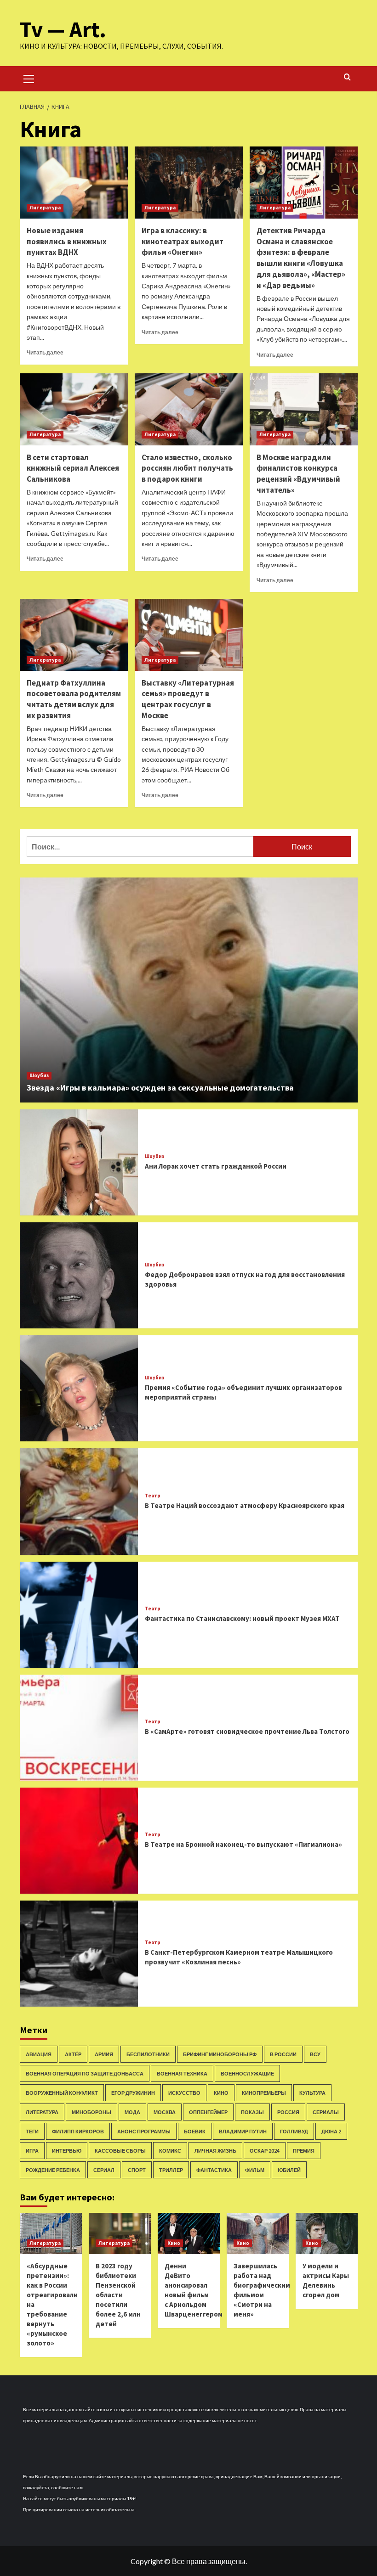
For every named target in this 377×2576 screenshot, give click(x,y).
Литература (45, 208)
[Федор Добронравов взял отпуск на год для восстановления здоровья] (79, 1275)
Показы (252, 2112)
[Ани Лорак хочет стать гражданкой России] (79, 1162)
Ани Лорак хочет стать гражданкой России (216, 1166)
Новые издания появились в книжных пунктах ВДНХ (67, 242)
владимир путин (243, 2131)
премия (304, 2151)
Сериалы (326, 2112)
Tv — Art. (63, 29)
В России (283, 2054)
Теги (32, 2131)
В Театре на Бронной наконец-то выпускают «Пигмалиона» (243, 1844)
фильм (255, 2170)
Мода (132, 2112)
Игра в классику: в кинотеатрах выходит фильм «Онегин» (183, 242)
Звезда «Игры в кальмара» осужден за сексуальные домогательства (160, 1088)
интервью (67, 2151)
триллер (171, 2170)
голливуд (294, 2131)
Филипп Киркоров (78, 2131)
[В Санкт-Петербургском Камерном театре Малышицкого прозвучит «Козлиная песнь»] (79, 1954)
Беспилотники (148, 2054)
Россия (288, 2112)
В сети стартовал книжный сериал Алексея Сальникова (73, 468)
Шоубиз (39, 1075)
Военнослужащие (247, 2073)
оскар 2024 (265, 2151)
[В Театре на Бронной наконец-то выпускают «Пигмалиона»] (79, 1841)
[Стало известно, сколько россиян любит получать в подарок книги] (189, 409)
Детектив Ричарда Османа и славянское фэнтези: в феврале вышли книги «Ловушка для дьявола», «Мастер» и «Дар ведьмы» (301, 258)
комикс (170, 2151)
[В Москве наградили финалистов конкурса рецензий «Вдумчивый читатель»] (304, 409)
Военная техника (182, 2073)
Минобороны (91, 2112)
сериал (104, 2170)
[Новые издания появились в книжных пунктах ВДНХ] (74, 183)
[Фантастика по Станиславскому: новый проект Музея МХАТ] (79, 1615)
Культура (312, 2093)
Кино (221, 2093)
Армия (104, 2054)
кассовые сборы (120, 2151)
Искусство (184, 2093)
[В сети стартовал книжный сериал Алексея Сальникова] (74, 409)
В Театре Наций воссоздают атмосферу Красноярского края (245, 1505)
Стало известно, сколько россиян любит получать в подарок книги (187, 468)
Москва (165, 2112)
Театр (153, 1496)
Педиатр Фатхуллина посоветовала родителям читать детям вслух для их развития (74, 699)
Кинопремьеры (264, 2093)
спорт (137, 2170)
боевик (195, 2131)
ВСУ (315, 2054)
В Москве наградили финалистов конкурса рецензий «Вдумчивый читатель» (298, 474)
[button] (29, 78)
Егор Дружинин (133, 2093)
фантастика (214, 2170)
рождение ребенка (53, 2170)
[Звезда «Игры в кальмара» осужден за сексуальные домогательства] (189, 990)
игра (32, 2151)
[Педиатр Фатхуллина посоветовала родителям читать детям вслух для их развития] (74, 635)
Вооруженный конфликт (62, 2093)
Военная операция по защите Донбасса (85, 2073)
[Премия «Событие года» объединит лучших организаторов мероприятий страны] (79, 1388)
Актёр (73, 2054)
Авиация (39, 2054)
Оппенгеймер (208, 2112)
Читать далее (45, 352)
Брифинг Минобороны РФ (220, 2054)
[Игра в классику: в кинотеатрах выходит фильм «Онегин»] (189, 183)
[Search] (347, 77)
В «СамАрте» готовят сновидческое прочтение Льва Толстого (247, 1731)
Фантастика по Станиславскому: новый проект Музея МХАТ (242, 1618)
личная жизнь (215, 2151)
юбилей (289, 2170)
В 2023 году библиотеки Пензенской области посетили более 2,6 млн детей (118, 2295)
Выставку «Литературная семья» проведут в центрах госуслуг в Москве (188, 699)
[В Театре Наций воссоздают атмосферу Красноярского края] (79, 1501)
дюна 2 (331, 2131)
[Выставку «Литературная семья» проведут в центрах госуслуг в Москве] (189, 635)
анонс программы (144, 2131)
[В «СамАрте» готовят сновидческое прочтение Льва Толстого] (79, 1728)
